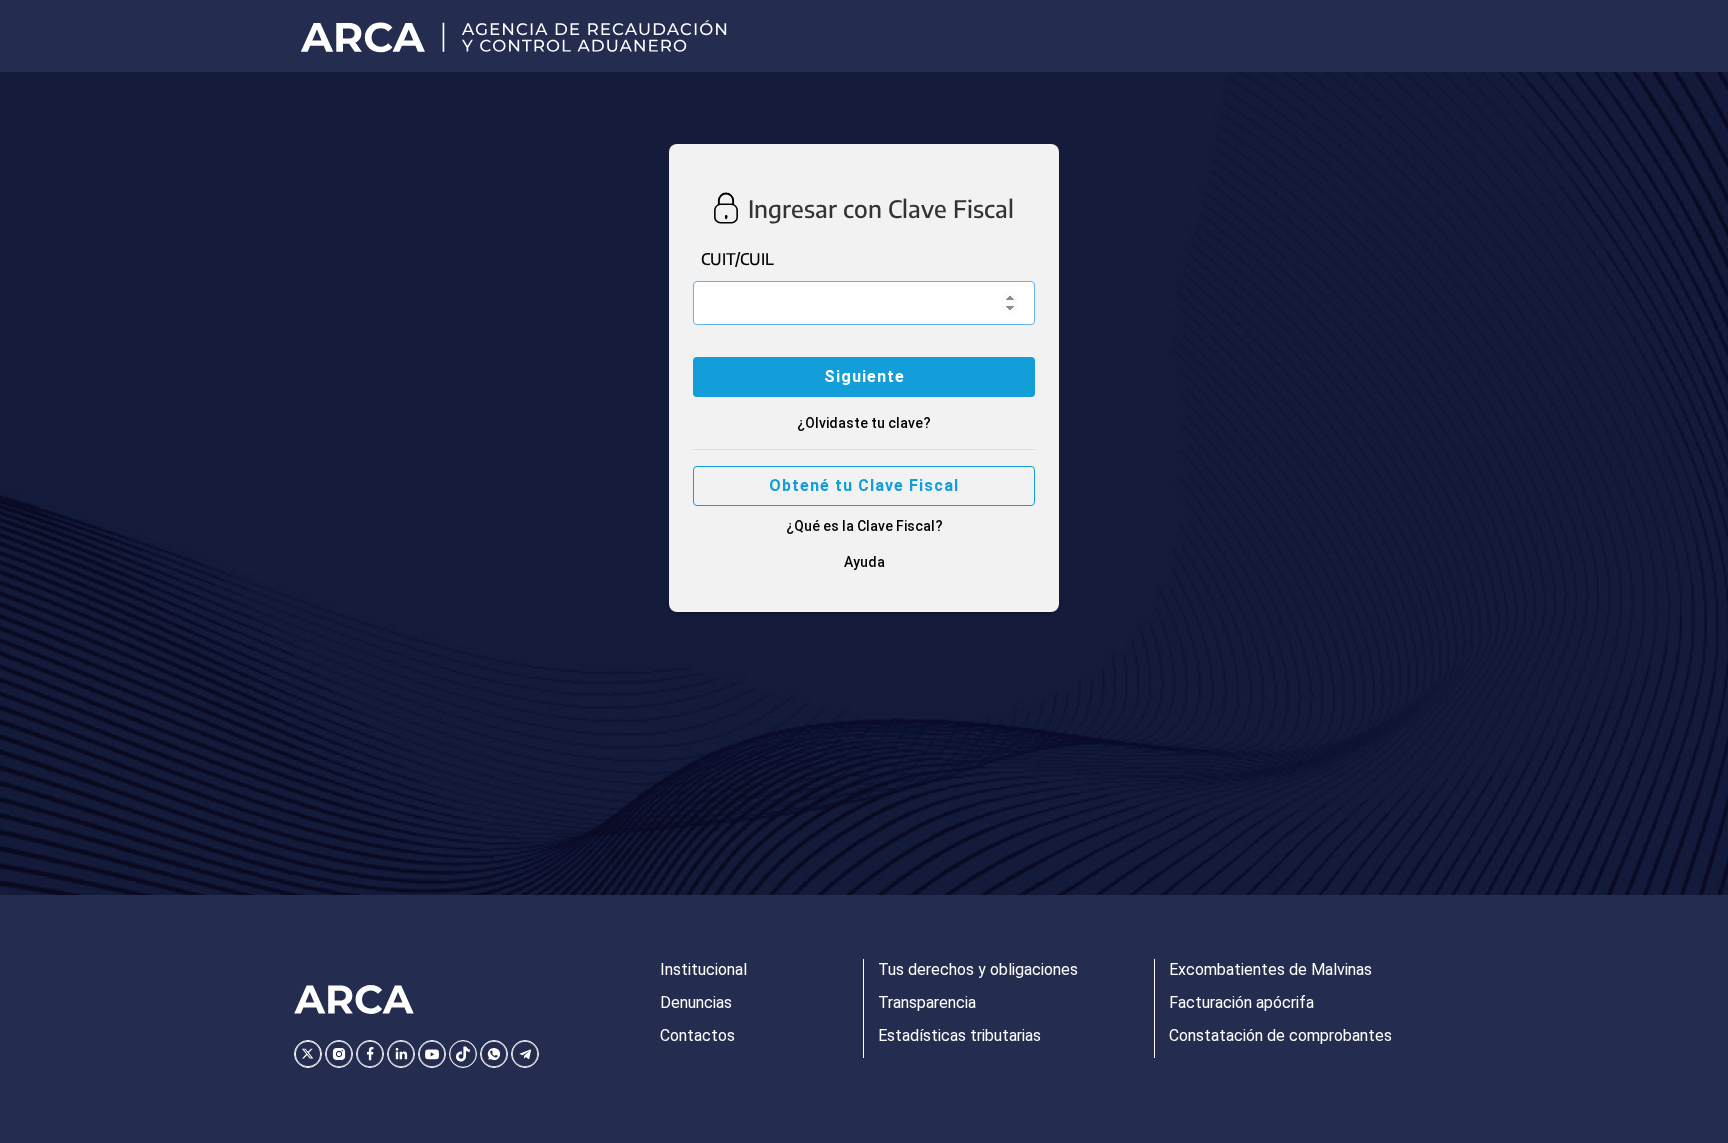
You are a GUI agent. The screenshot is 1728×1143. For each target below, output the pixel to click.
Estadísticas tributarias (959, 1035)
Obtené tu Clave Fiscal (864, 485)
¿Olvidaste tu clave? (864, 423)
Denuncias (696, 1002)
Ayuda (864, 562)
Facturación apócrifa (1241, 1002)
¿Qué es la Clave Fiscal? (864, 526)
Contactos (697, 1035)
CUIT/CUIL (737, 259)
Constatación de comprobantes (1280, 1035)
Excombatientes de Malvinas (1270, 969)
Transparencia (927, 1002)
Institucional (703, 969)
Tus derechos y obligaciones (978, 969)
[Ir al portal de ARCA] (520, 36)
